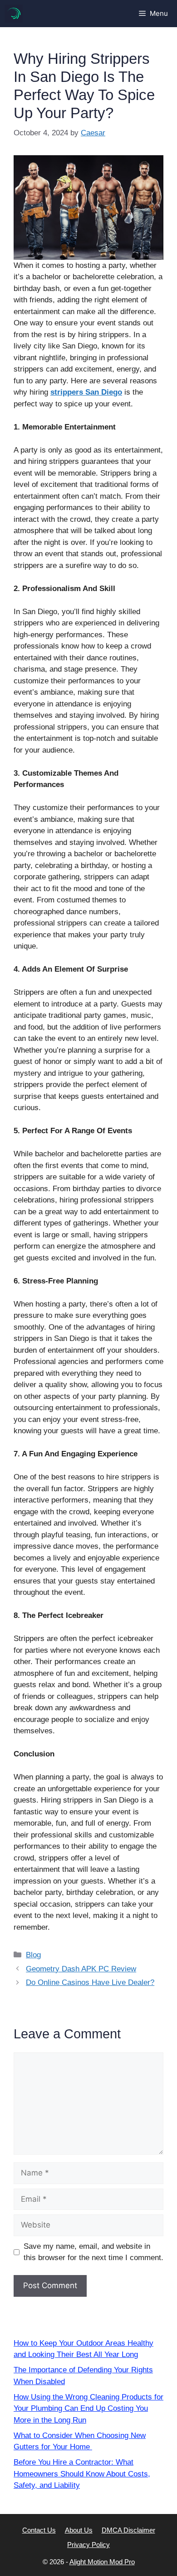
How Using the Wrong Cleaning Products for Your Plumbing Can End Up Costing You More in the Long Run (88, 2409)
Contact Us (39, 2530)
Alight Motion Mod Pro (102, 2562)
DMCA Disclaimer (128, 2530)
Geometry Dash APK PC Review (81, 1969)
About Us (79, 2530)
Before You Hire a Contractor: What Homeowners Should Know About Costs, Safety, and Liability (82, 2474)
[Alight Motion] (14, 14)
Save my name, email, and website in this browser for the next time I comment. (93, 2252)
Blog (33, 1955)
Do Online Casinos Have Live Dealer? (90, 1982)
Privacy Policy (88, 2545)
